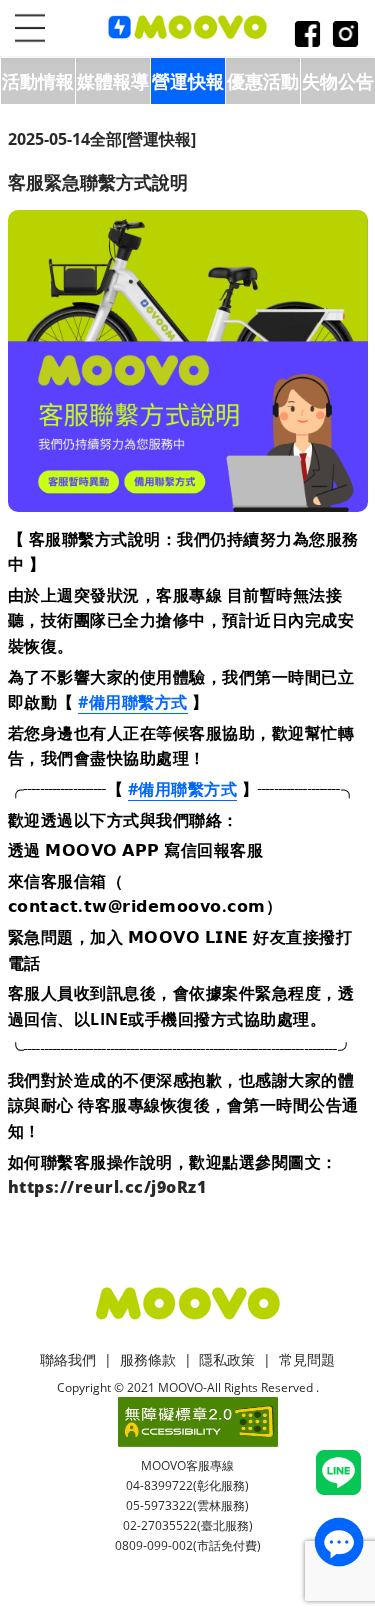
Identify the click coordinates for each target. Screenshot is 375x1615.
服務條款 (148, 1359)
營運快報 (188, 81)
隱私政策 (227, 1359)
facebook (307, 35)
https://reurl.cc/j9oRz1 (107, 1187)
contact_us (339, 1542)
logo (188, 28)
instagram (345, 35)
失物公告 (338, 81)
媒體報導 (113, 81)
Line (338, 1472)
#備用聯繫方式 (133, 702)
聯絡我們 (68, 1359)
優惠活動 (263, 81)
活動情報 (38, 81)
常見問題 (307, 1359)
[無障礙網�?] (198, 1422)
